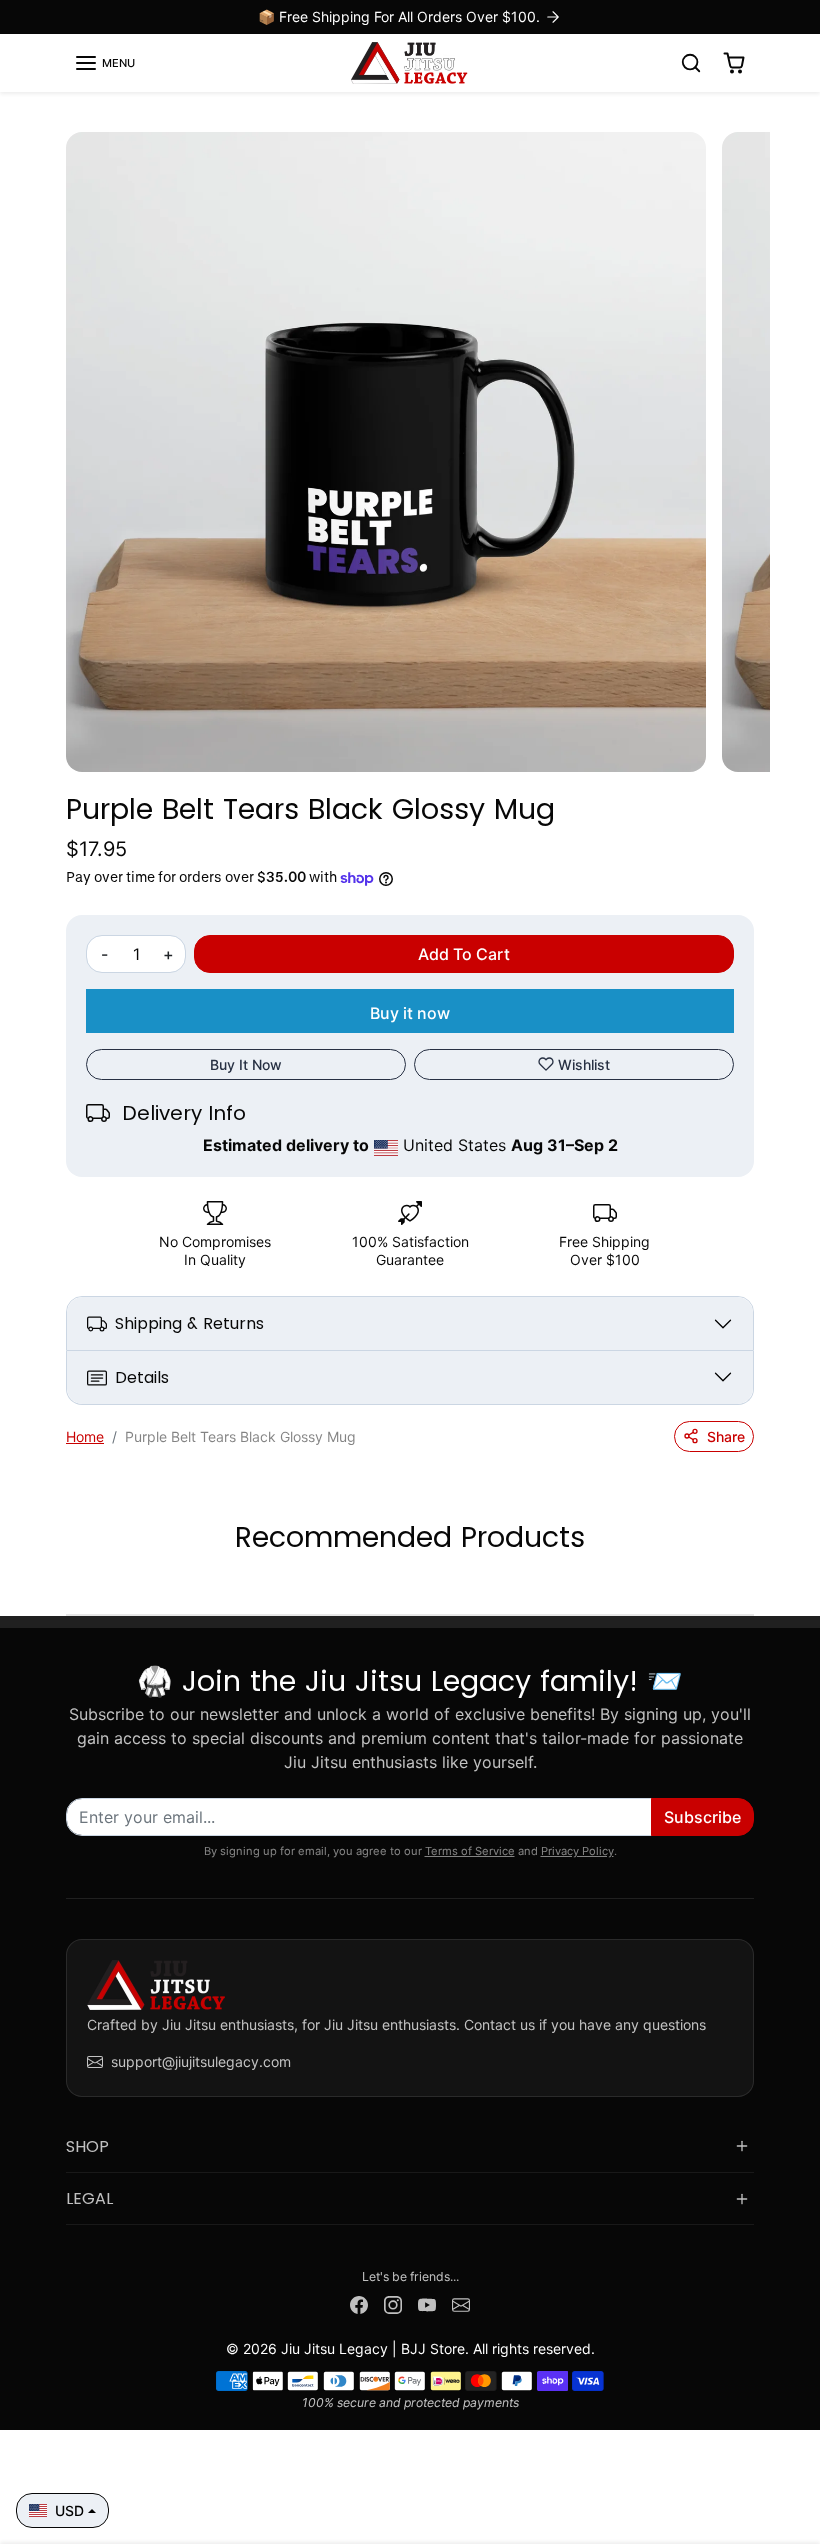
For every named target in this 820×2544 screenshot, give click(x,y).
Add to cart (464, 954)
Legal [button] (89, 2198)
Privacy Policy (577, 1851)
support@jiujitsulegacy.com (201, 2061)
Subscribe (702, 1817)
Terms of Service (470, 1851)
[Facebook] (359, 2302)
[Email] (461, 2302)
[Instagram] (393, 2302)
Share (726, 1436)
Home (85, 1436)
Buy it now (410, 1013)
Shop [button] (87, 2146)
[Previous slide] (72, 1584)
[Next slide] (748, 1584)
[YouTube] (427, 2302)
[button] (104, 63)
